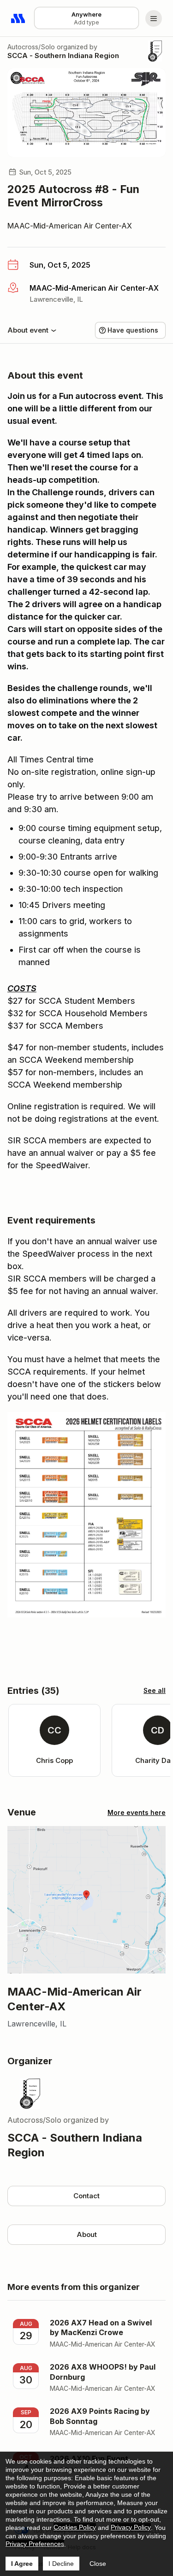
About (87, 2234)
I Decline (61, 2564)
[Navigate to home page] (18, 18)
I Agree (22, 2564)
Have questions (133, 330)
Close (98, 2564)
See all (155, 1690)
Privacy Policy (131, 2527)
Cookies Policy (75, 2527)
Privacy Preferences (35, 2544)
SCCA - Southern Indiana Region (63, 56)
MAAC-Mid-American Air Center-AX (70, 226)
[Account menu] (154, 18)
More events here (137, 1812)
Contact (86, 2196)
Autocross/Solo (31, 47)
